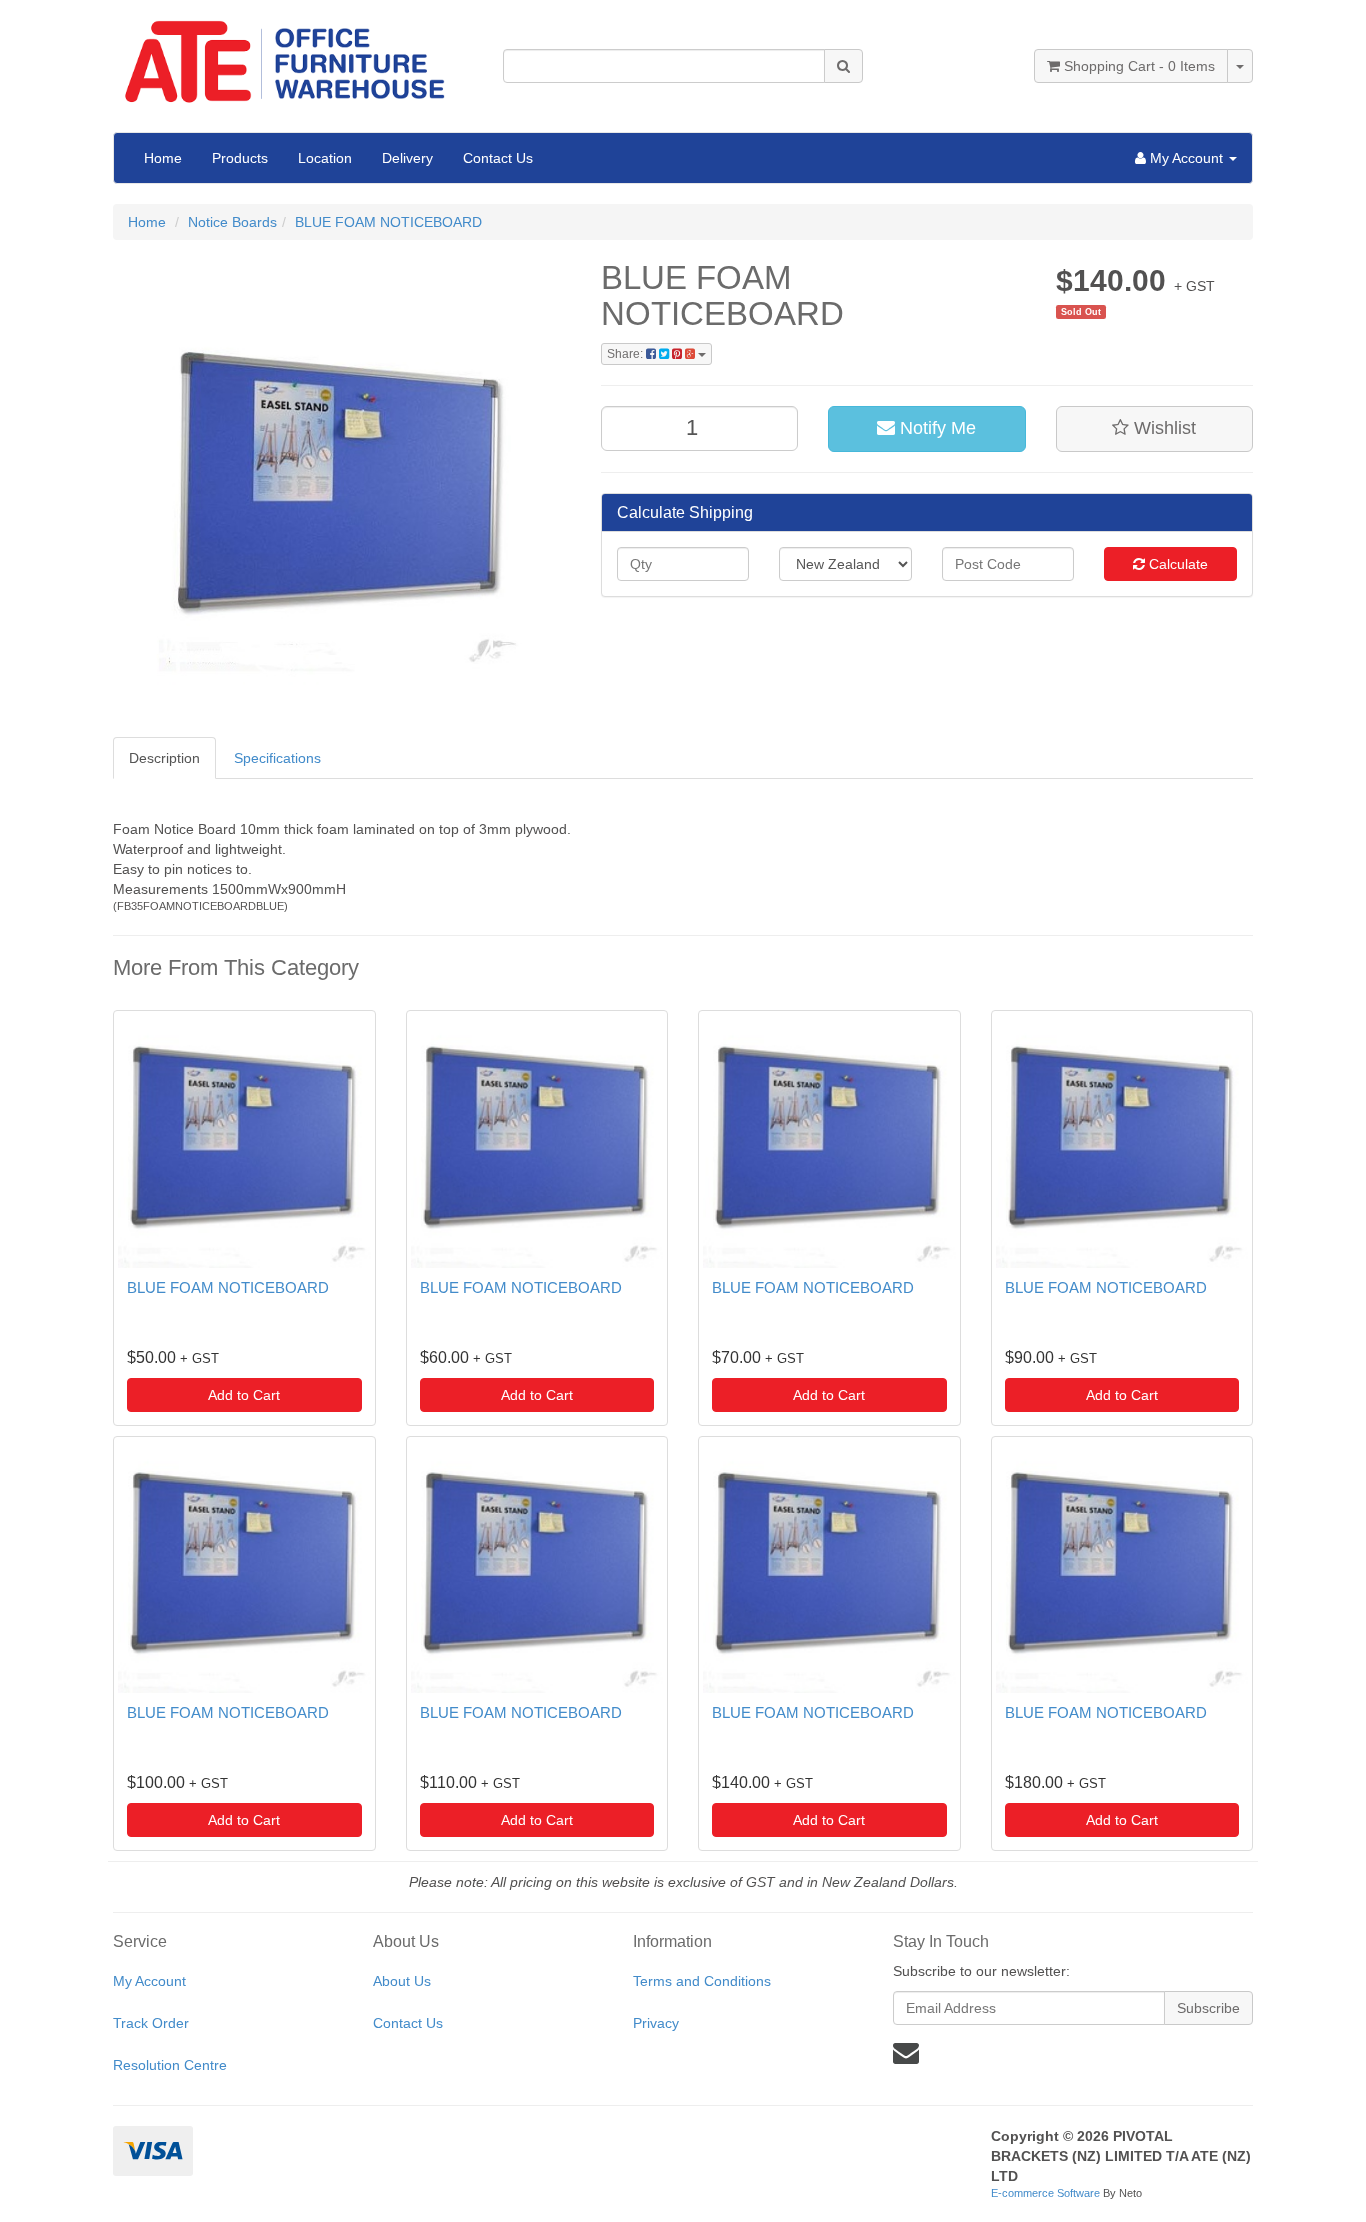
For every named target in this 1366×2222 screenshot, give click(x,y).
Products (240, 158)
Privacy (656, 2023)
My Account (149, 1981)
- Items (1139, 66)
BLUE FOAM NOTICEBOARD (388, 222)
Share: (626, 354)
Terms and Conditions (702, 1981)
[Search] (843, 66)
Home (163, 158)
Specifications (277, 758)
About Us (402, 1981)
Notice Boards (232, 222)
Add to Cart (244, 1395)
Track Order (151, 2023)
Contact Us (498, 158)
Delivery (407, 158)
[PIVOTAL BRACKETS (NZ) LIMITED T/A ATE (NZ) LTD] (293, 55)
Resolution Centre (170, 2065)
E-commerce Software (1045, 2193)
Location (325, 158)
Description (164, 758)
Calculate (1176, 564)
